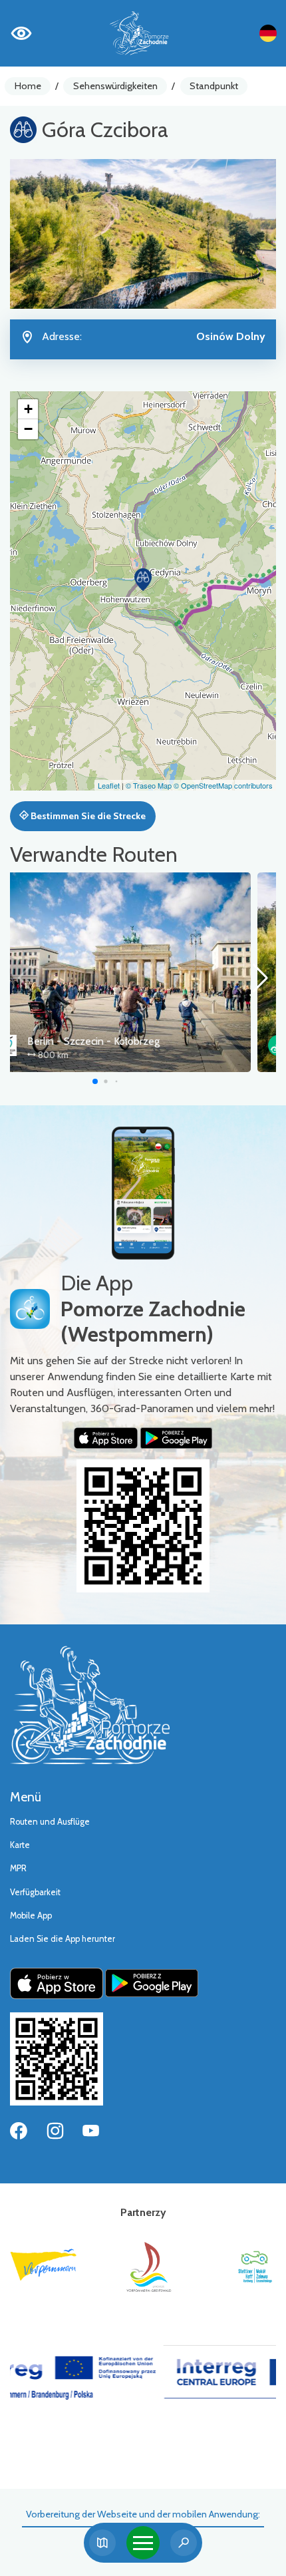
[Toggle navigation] (143, 2543)
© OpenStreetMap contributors (223, 785)
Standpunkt (214, 86)
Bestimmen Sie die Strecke (87, 816)
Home (28, 86)
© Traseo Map (149, 785)
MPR (18, 1868)
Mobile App (31, 1916)
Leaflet (109, 785)
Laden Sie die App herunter (63, 1939)
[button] (143, 580)
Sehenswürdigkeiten (115, 86)
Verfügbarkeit (35, 1892)
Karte (20, 1845)
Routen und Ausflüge (50, 1822)
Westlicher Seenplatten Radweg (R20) (141, 1041)
